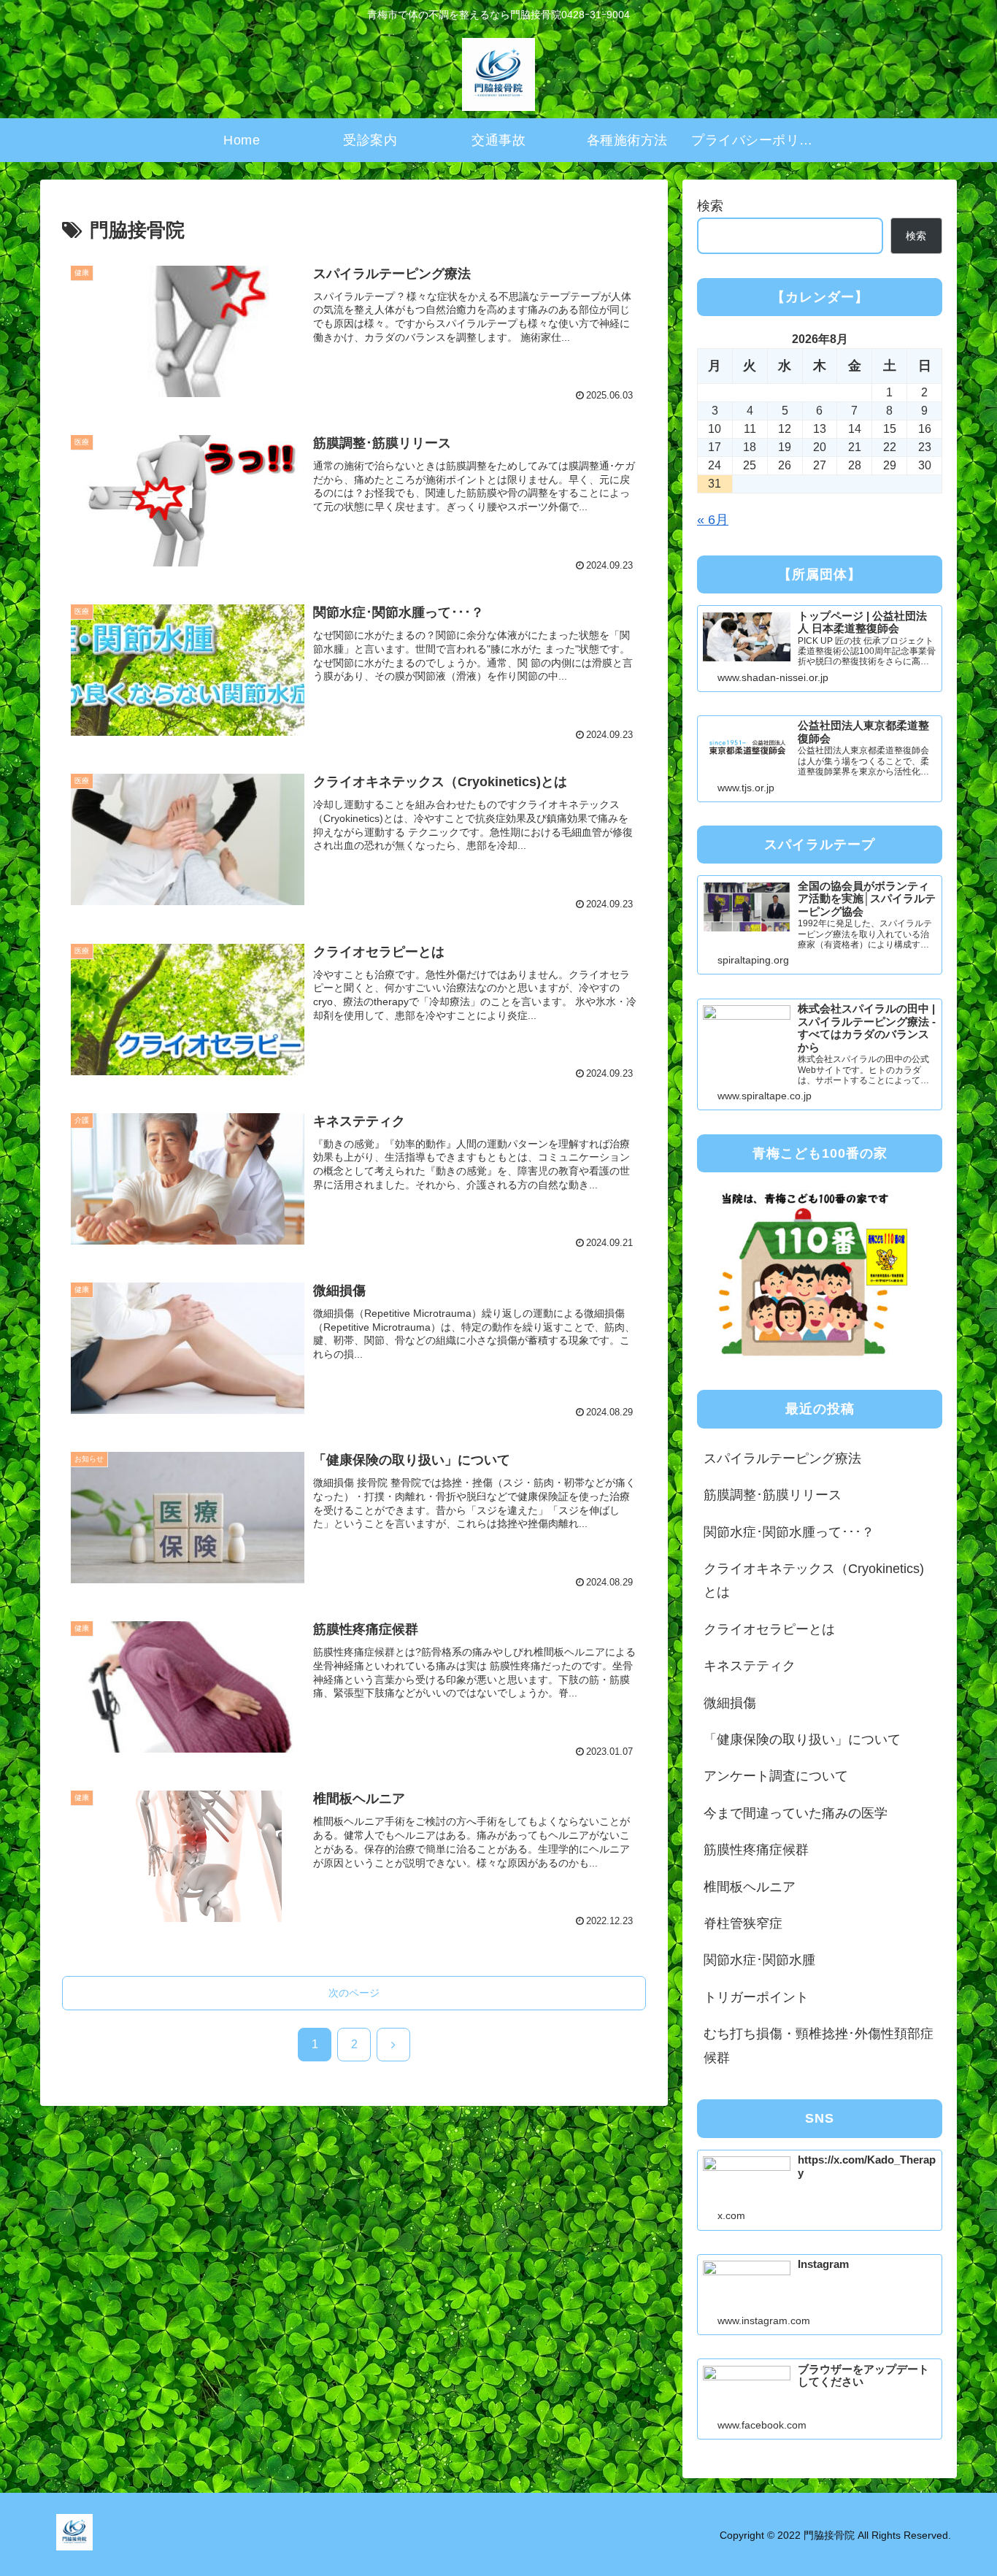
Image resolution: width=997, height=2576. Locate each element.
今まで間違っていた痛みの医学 (796, 1813)
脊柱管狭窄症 (743, 1923)
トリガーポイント (756, 1997)
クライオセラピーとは (769, 1629)
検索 (710, 206)
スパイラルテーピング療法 (782, 1458)
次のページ (354, 1993)
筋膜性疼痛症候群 (756, 1850)
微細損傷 (730, 1703)
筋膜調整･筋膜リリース (773, 1495)
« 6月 (713, 520)
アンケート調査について (776, 1776)
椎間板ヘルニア (750, 1887)
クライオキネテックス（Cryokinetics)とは (814, 1580)
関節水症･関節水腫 (759, 1960)
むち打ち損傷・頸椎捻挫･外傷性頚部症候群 (819, 2045)
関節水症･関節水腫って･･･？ (789, 1532)
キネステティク (750, 1666)
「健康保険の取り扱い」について (802, 1739)
